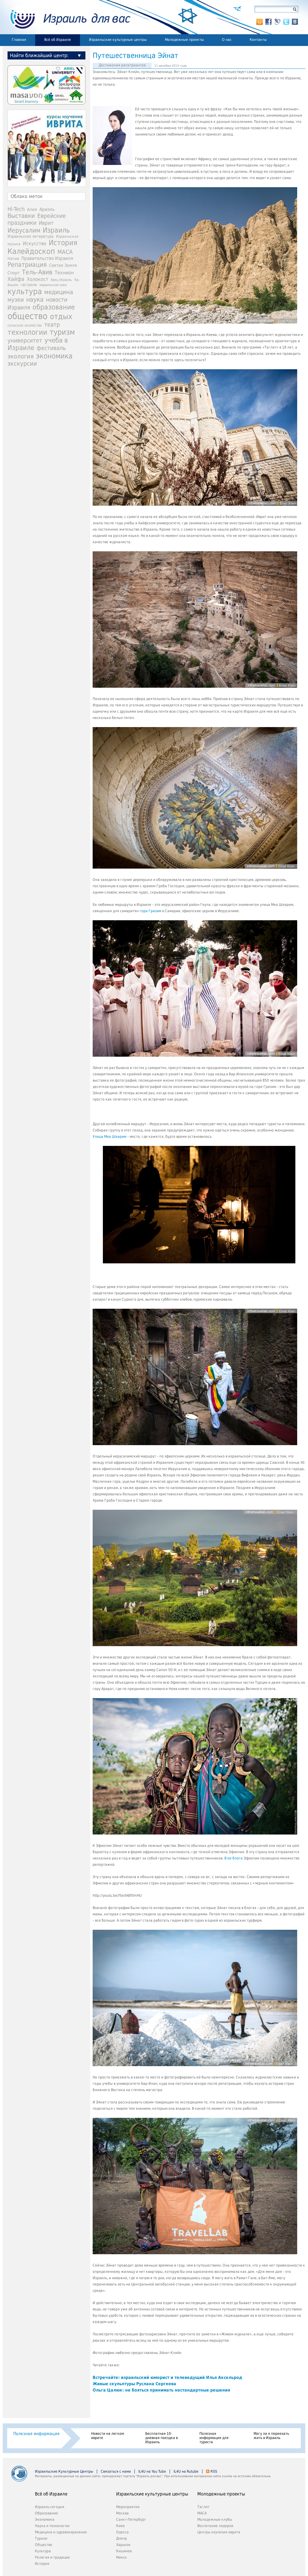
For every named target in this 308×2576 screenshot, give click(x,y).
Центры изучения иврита (219, 2532)
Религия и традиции (52, 2557)
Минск (122, 2557)
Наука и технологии (52, 2526)
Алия (32, 209)
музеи (16, 300)
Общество (44, 2545)
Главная (19, 40)
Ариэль (47, 209)
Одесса (122, 2532)
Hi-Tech (16, 209)
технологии (27, 332)
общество (28, 316)
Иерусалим (24, 230)
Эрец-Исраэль (61, 280)
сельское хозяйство (25, 325)
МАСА (65, 252)
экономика (54, 356)
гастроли (29, 285)
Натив (13, 259)
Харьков (123, 2545)
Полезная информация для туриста (214, 2438)
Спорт (14, 273)
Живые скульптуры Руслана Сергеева (134, 2384)
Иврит (46, 223)
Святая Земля (63, 265)
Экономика (45, 2520)
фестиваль (51, 348)
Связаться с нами (116, 2471)
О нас (227, 40)
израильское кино (53, 285)
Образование (46, 2513)
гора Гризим (151, 911)
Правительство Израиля (47, 258)
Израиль (56, 230)
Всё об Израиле (58, 40)
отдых (61, 317)
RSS (214, 2471)
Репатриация (27, 265)
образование (54, 307)
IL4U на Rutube (186, 2471)
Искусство (35, 244)
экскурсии (22, 364)
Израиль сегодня (50, 2507)
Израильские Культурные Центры (64, 2471)
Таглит (203, 2507)
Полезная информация (36, 2434)
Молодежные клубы (215, 2520)
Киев (120, 2526)
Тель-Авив (37, 272)
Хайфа (16, 279)
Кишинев (124, 2551)
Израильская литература (31, 236)
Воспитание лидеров (215, 2526)
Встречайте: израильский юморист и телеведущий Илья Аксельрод (167, 2377)
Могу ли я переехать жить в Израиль (271, 2436)
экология (21, 356)
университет (25, 341)
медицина (59, 292)
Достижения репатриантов (122, 65)
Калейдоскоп (31, 251)
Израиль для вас (67, 17)
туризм (62, 332)
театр (52, 324)
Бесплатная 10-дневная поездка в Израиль (162, 2438)
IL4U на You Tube (152, 2471)
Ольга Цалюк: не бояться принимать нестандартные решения (161, 2390)
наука (35, 300)
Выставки (21, 216)
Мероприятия (128, 2507)
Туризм (41, 2538)
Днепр (122, 2538)
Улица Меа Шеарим (109, 1137)
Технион (64, 273)
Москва (122, 2513)
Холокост (37, 279)
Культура (43, 2551)
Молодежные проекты (184, 40)
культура (25, 291)
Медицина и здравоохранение (61, 2532)
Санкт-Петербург (131, 2520)
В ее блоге (234, 1858)
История (63, 243)
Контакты (258, 40)
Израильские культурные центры (118, 40)
